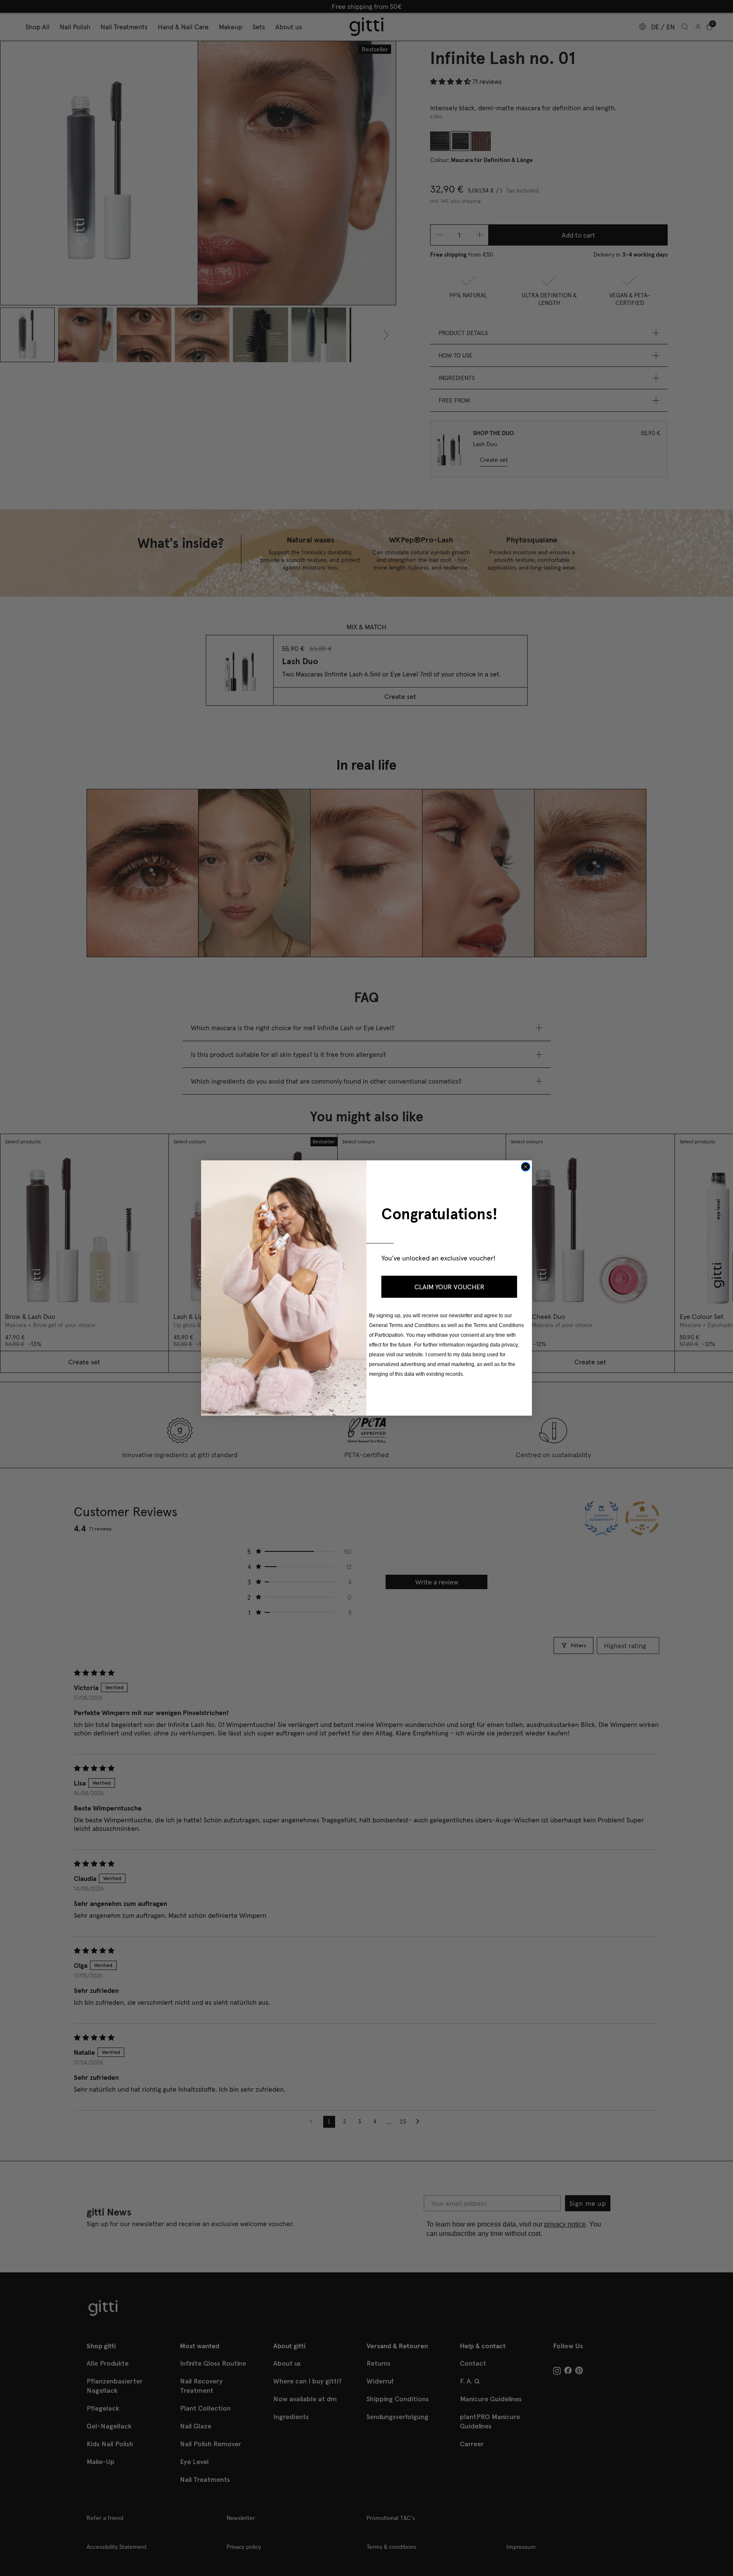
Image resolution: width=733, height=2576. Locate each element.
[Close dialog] (526, 1167)
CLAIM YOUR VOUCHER (449, 1287)
